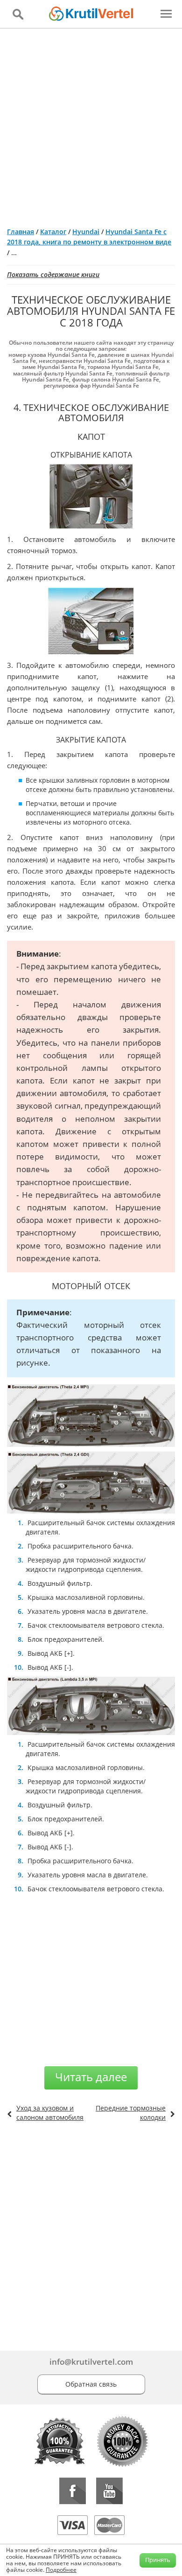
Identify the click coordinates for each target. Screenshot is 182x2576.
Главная (21, 232)
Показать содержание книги (53, 274)
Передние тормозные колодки (131, 2113)
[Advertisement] (91, 124)
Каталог (53, 232)
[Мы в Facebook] (73, 2491)
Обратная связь (91, 2384)
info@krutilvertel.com (91, 2362)
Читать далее (91, 2077)
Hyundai (86, 232)
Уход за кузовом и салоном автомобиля (50, 2113)
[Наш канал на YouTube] (109, 2491)
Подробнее (61, 2570)
